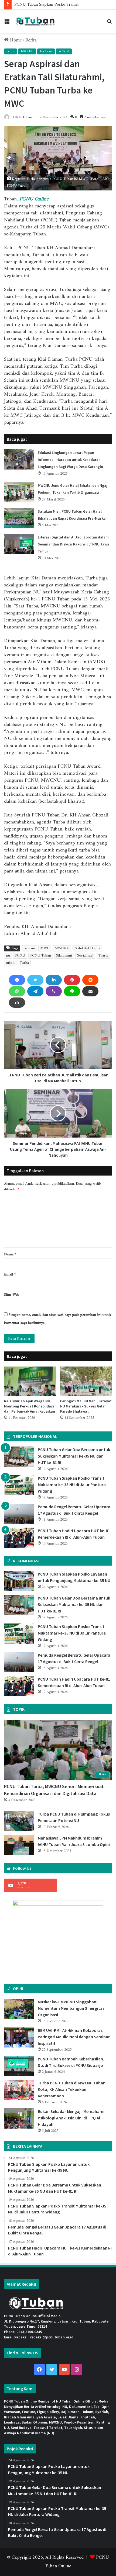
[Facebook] (17, 980)
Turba (24, 963)
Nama (10, 1254)
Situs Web (12, 1295)
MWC (45, 948)
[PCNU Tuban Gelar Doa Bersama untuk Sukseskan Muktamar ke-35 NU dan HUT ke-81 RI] (19, 1457)
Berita (31, 40)
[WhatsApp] (17, 991)
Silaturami (64, 956)
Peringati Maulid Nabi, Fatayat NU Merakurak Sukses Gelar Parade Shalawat (86, 1406)
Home (15, 40)
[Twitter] (35, 980)
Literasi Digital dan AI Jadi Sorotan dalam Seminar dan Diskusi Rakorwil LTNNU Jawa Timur (74, 544)
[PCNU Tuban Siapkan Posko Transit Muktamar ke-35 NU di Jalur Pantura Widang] (19, 1485)
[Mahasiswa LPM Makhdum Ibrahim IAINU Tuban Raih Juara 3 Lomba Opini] (19, 1845)
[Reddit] (90, 980)
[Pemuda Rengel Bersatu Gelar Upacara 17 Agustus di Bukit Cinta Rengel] (19, 1514)
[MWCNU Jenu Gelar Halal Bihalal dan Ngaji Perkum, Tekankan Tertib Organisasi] (19, 492)
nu (8, 956)
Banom (29, 948)
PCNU (20, 956)
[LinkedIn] (54, 980)
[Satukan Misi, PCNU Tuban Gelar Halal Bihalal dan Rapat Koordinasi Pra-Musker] (19, 518)
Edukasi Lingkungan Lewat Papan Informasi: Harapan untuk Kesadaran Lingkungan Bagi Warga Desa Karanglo (70, 460)
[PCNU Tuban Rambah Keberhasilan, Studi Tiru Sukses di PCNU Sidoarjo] (19, 2066)
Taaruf (103, 956)
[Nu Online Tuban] (35, 21)
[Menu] (7, 23)
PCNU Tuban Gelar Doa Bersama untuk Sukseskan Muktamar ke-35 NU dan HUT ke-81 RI (74, 1456)
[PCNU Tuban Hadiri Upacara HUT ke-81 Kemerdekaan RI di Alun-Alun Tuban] (19, 1538)
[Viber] (54, 991)
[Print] (17, 1003)
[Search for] (109, 23)
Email (10, 1275)
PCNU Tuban (22, 117)
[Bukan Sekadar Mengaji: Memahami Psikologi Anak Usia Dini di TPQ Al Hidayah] (19, 2118)
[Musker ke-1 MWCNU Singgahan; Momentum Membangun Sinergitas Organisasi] (19, 2009)
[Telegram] (35, 991)
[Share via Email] (90, 991)
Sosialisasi (85, 956)
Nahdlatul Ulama (87, 948)
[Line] (72, 991)
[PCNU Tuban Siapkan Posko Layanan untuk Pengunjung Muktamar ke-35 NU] (19, 1581)
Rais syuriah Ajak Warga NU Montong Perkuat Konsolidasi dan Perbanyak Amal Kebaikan (30, 1406)
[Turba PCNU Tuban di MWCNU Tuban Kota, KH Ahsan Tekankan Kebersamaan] (19, 2090)
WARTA (64, 51)
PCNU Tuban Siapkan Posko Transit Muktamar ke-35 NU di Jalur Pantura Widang (72, 1485)
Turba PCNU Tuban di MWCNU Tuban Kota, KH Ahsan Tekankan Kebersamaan (72, 2089)
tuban (10, 963)
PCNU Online (34, 199)
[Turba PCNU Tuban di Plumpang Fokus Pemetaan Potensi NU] (19, 1821)
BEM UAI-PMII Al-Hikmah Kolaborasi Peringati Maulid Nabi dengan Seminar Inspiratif (74, 2037)
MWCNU (27, 51)
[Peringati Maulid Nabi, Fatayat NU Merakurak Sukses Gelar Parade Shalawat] (86, 1381)
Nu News (46, 51)
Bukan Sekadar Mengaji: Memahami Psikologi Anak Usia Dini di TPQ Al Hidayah (71, 2118)
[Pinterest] (72, 980)
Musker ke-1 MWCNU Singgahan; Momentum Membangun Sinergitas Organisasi (71, 2008)
